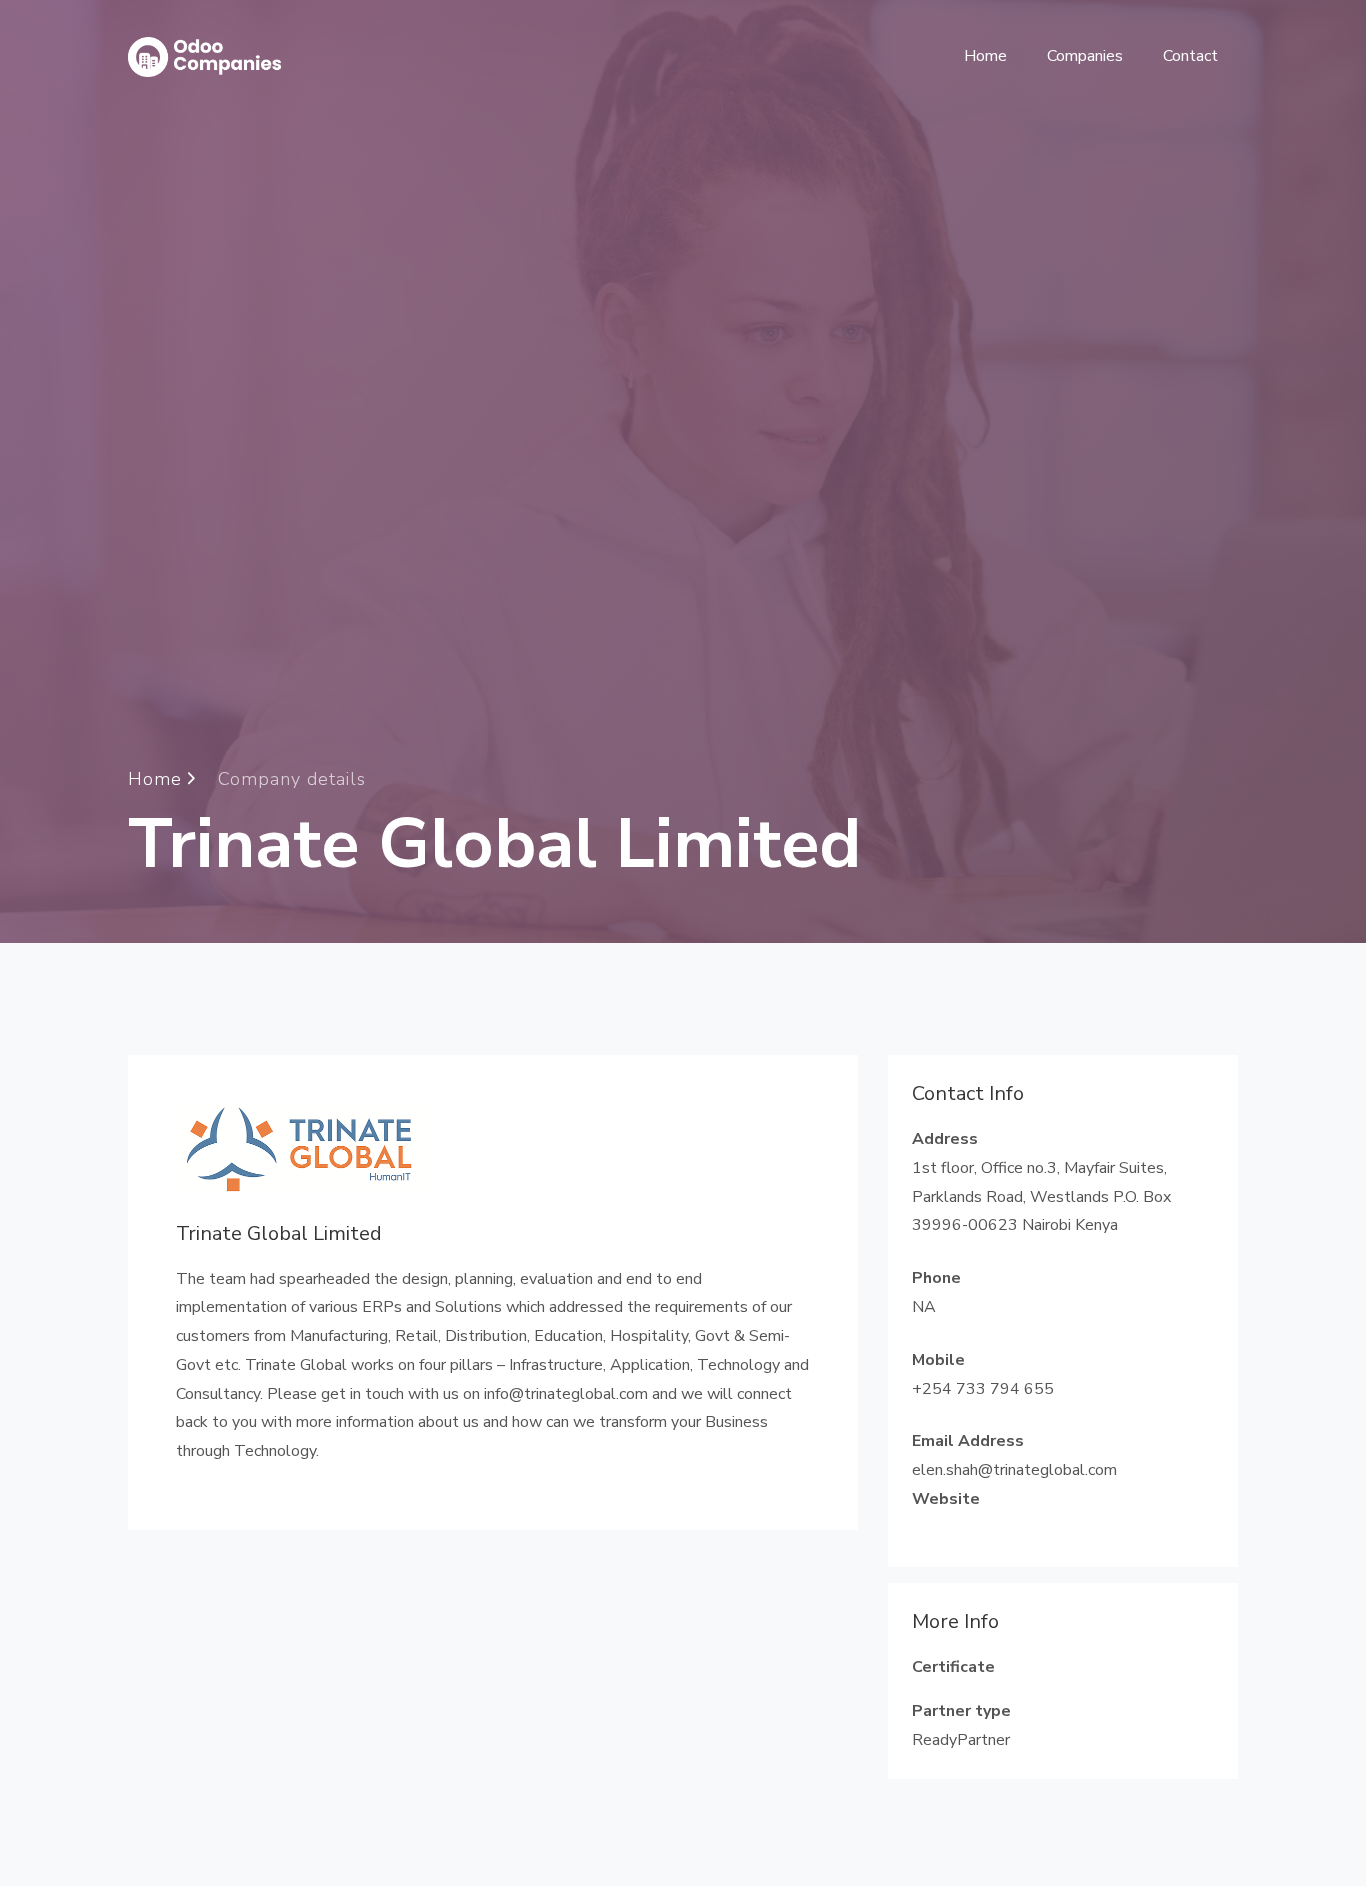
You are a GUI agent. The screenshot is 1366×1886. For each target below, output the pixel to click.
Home (985, 56)
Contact (1190, 56)
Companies (1085, 56)
